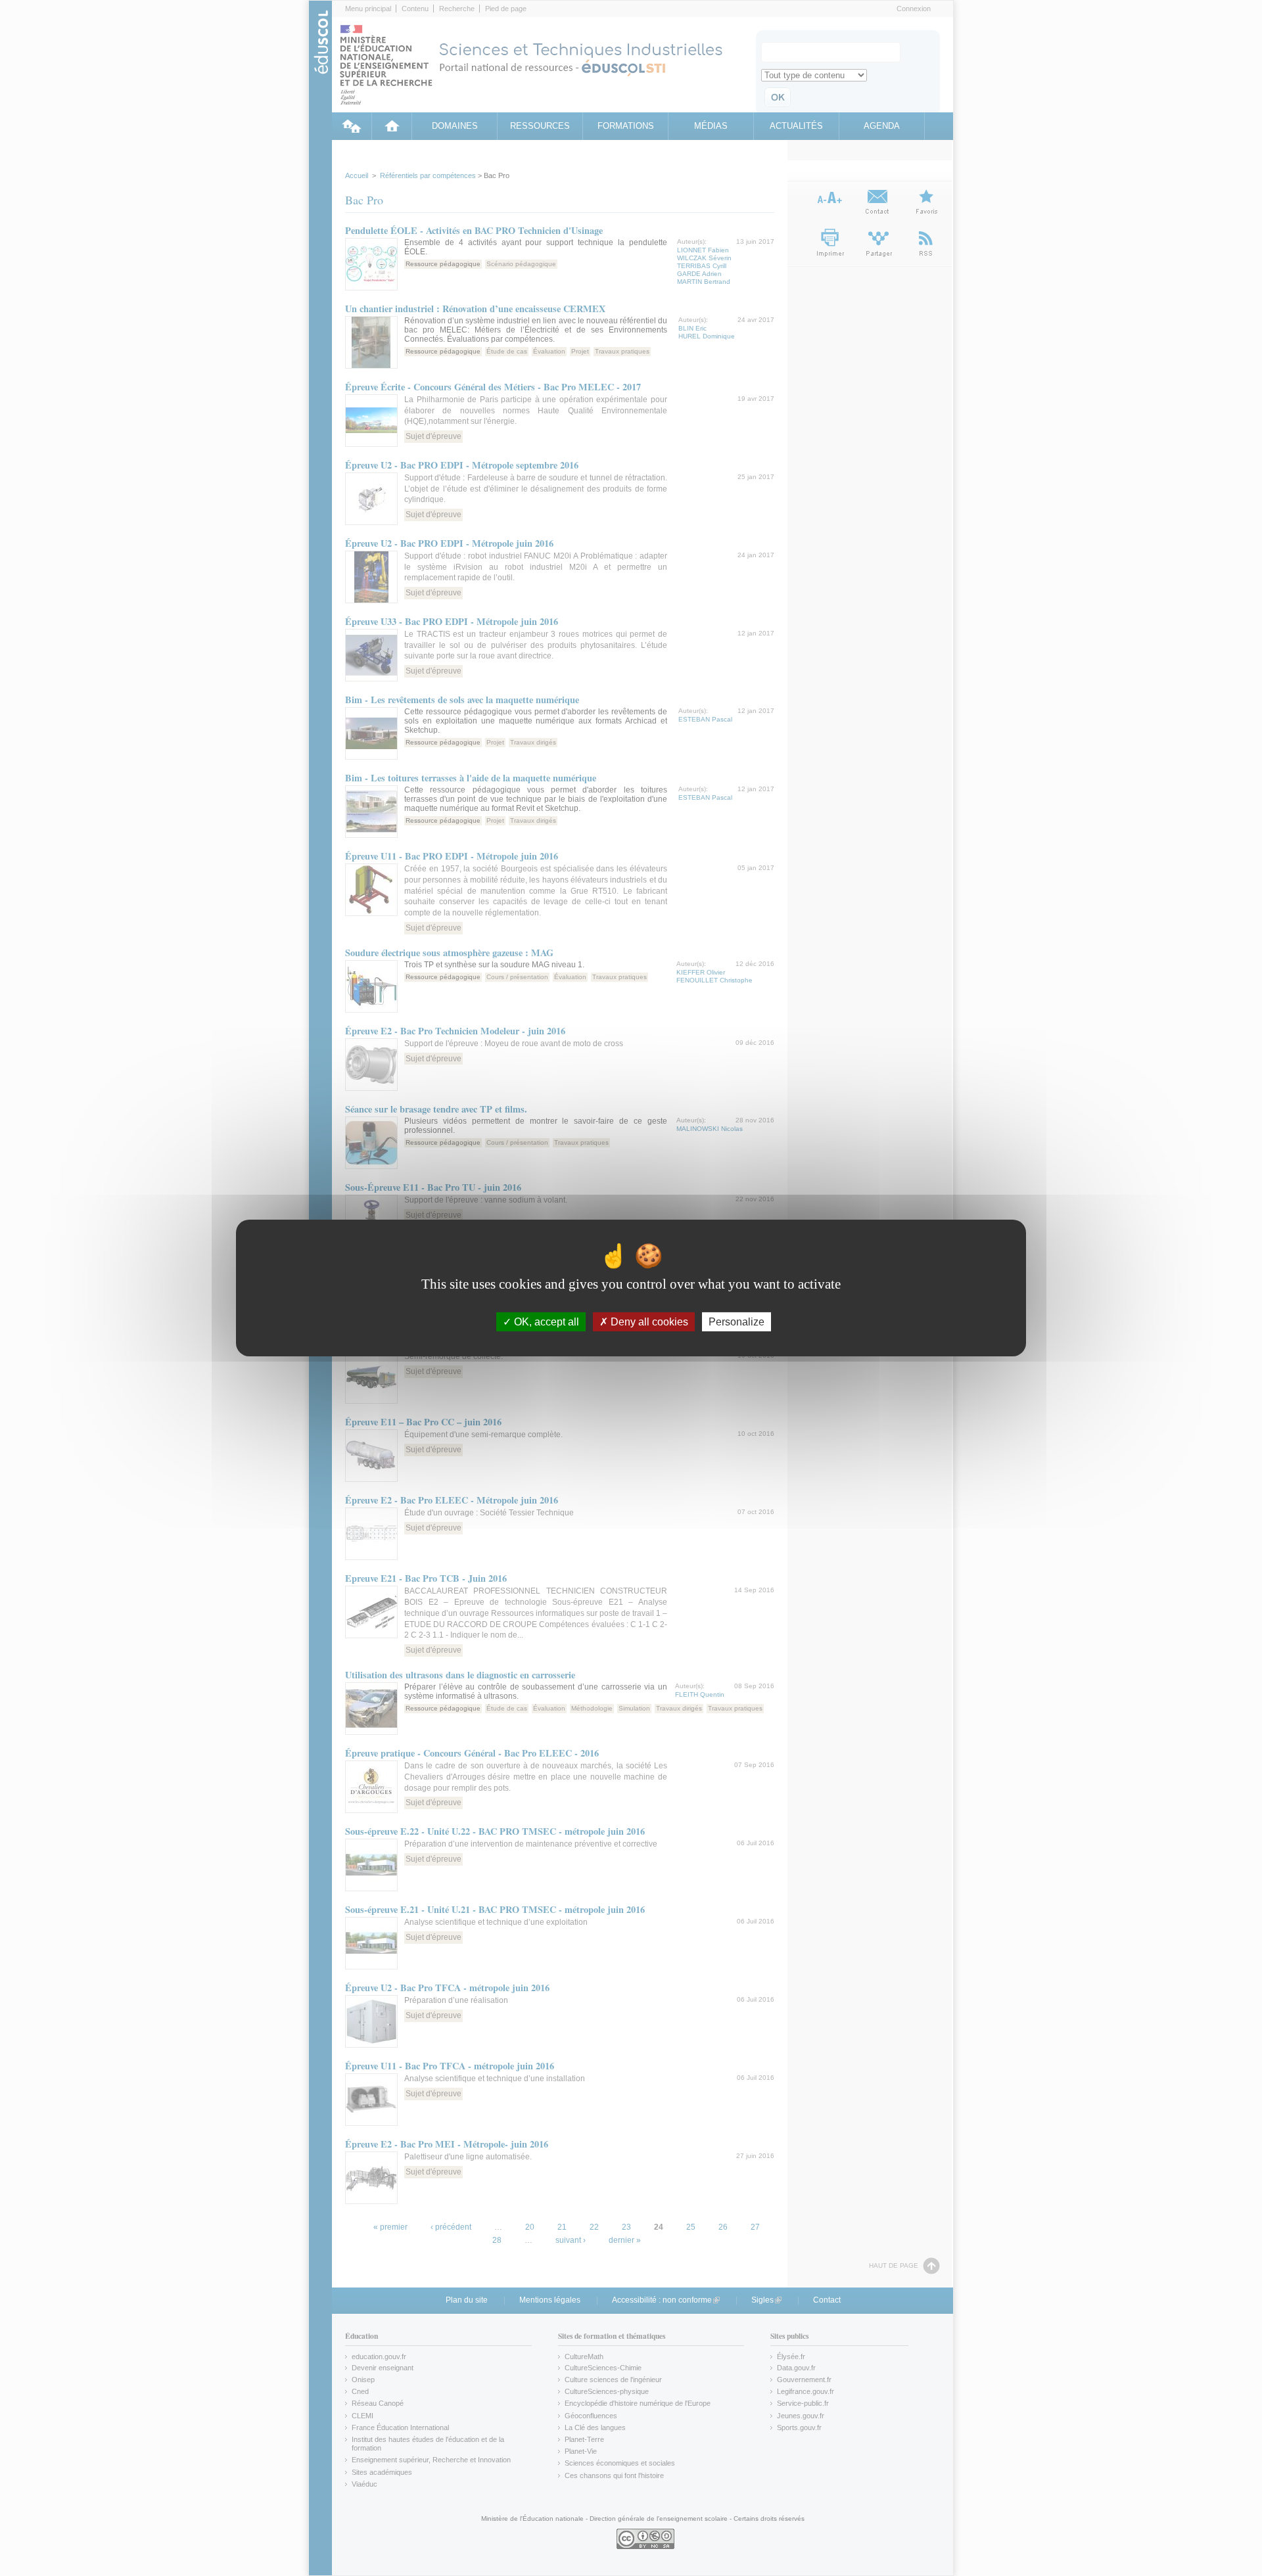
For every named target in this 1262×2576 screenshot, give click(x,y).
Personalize (736, 1322)
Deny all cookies (648, 1322)
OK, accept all (545, 1322)
